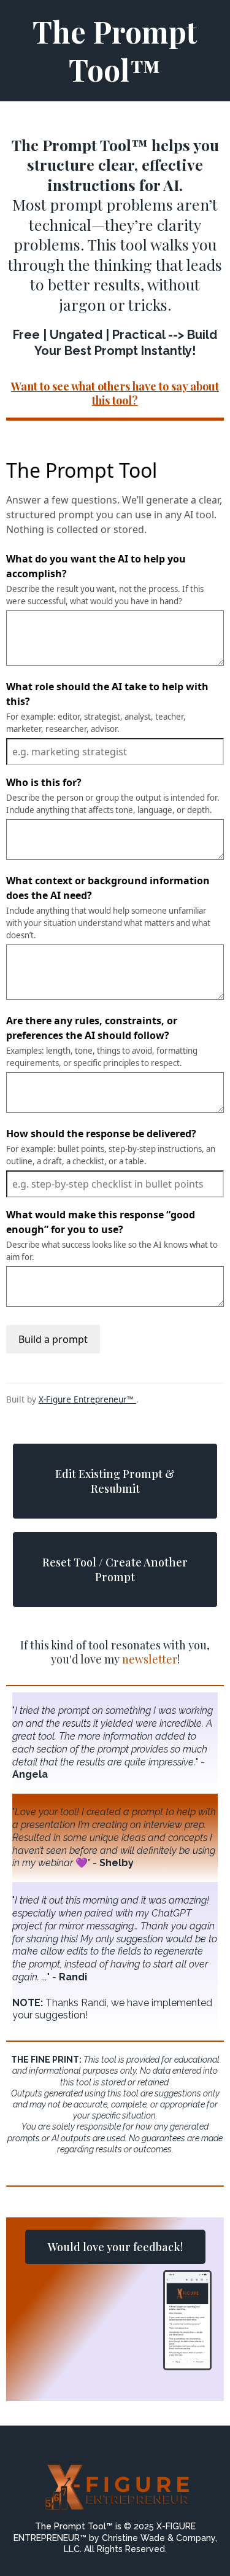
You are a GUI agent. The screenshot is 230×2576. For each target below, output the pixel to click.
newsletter (150, 1659)
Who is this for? (44, 782)
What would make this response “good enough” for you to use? (101, 1222)
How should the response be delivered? (101, 1134)
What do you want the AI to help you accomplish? (96, 566)
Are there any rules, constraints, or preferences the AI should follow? (92, 1028)
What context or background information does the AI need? (108, 888)
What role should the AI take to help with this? (107, 694)
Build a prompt (53, 1339)
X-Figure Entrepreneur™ (87, 1399)
